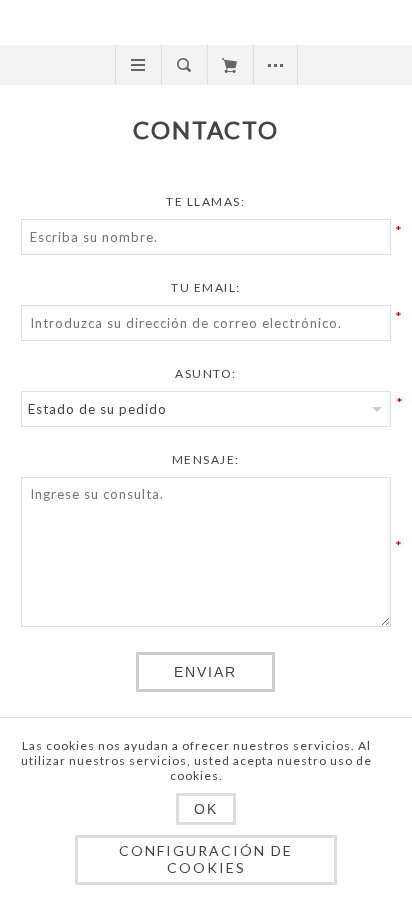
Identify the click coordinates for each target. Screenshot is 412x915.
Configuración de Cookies (206, 859)
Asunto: (206, 373)
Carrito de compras (229, 65)
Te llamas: (205, 201)
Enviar (205, 672)
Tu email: (206, 287)
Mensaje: (206, 459)
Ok (206, 809)
